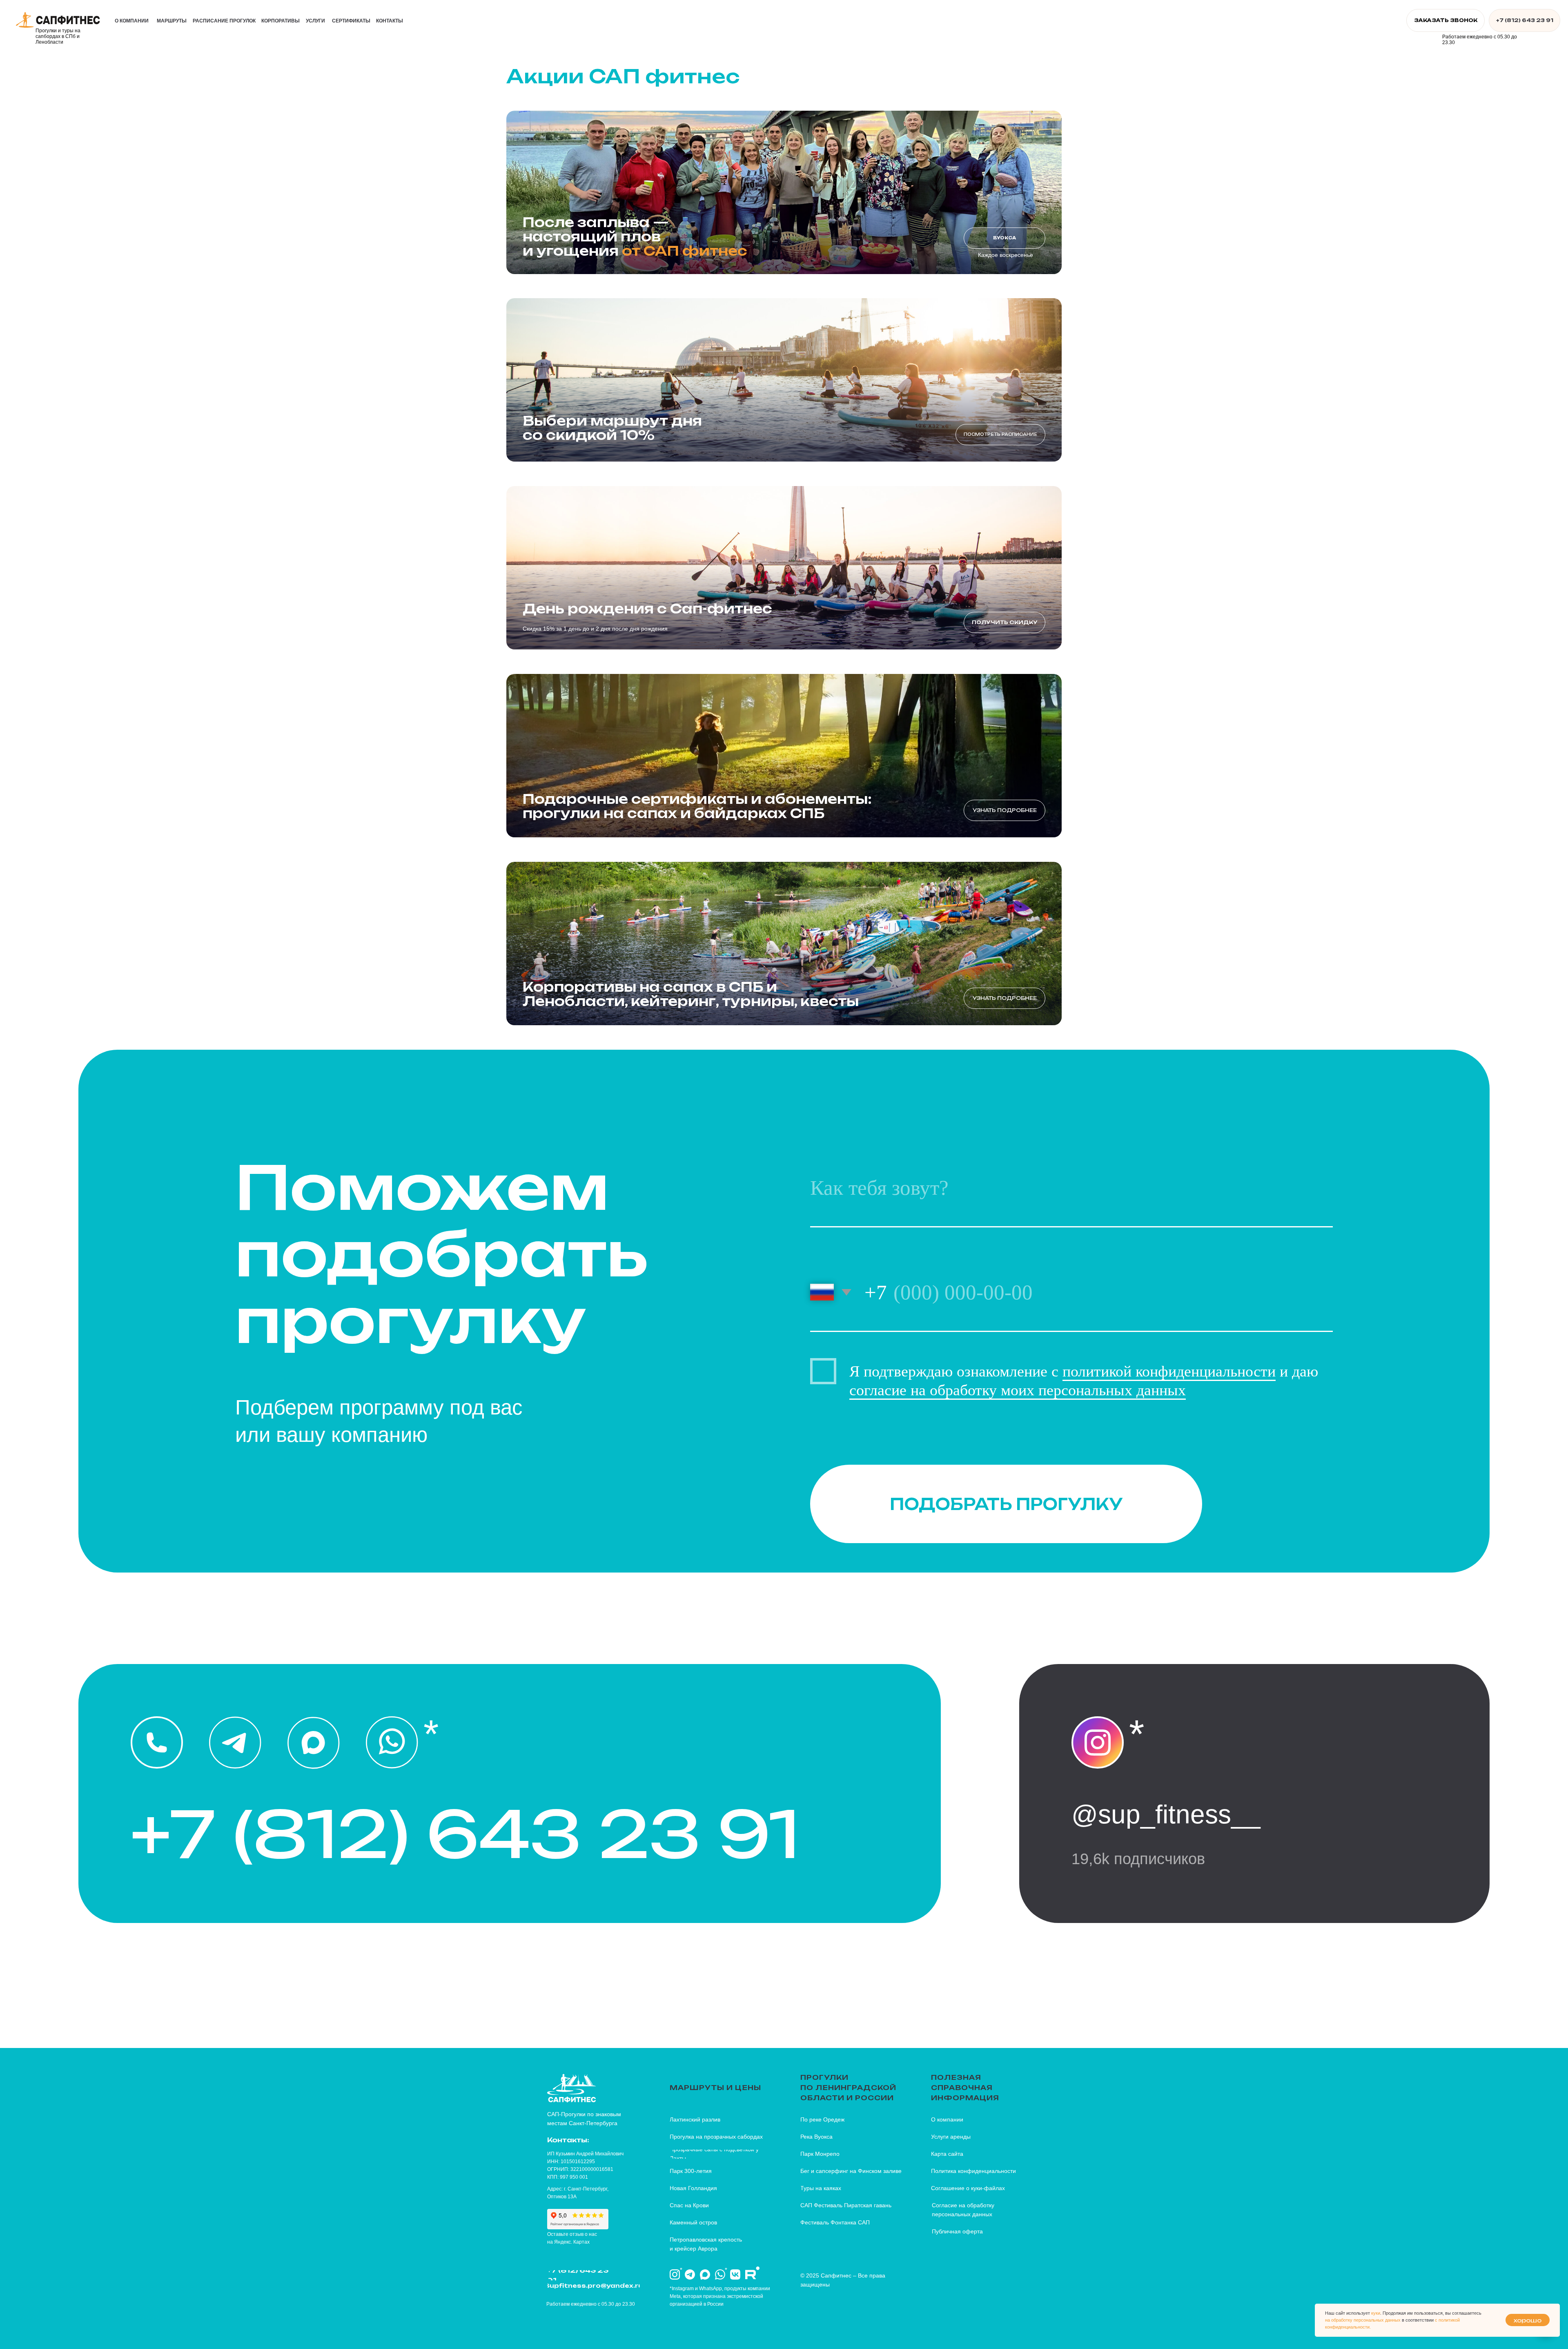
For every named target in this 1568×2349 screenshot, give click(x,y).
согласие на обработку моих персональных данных (1018, 1390)
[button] (1445, 20)
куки (1376, 2313)
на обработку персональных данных (1363, 2320)
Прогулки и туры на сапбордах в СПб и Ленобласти (58, 36)
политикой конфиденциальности (1169, 1371)
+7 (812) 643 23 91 (465, 1834)
